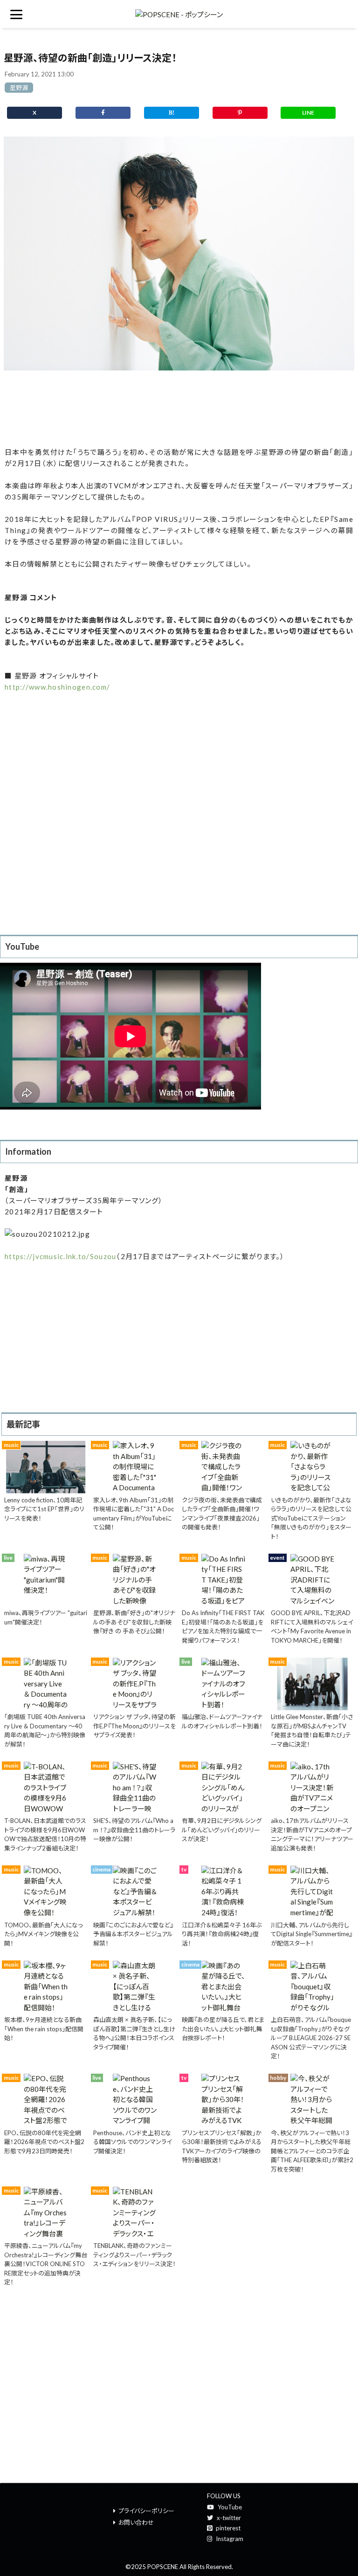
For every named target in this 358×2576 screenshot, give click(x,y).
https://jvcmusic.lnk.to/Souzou (60, 1256)
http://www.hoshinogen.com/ (57, 687)
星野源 (19, 88)
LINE (308, 113)
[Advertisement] (179, 409)
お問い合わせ (136, 2522)
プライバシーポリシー (146, 2511)
